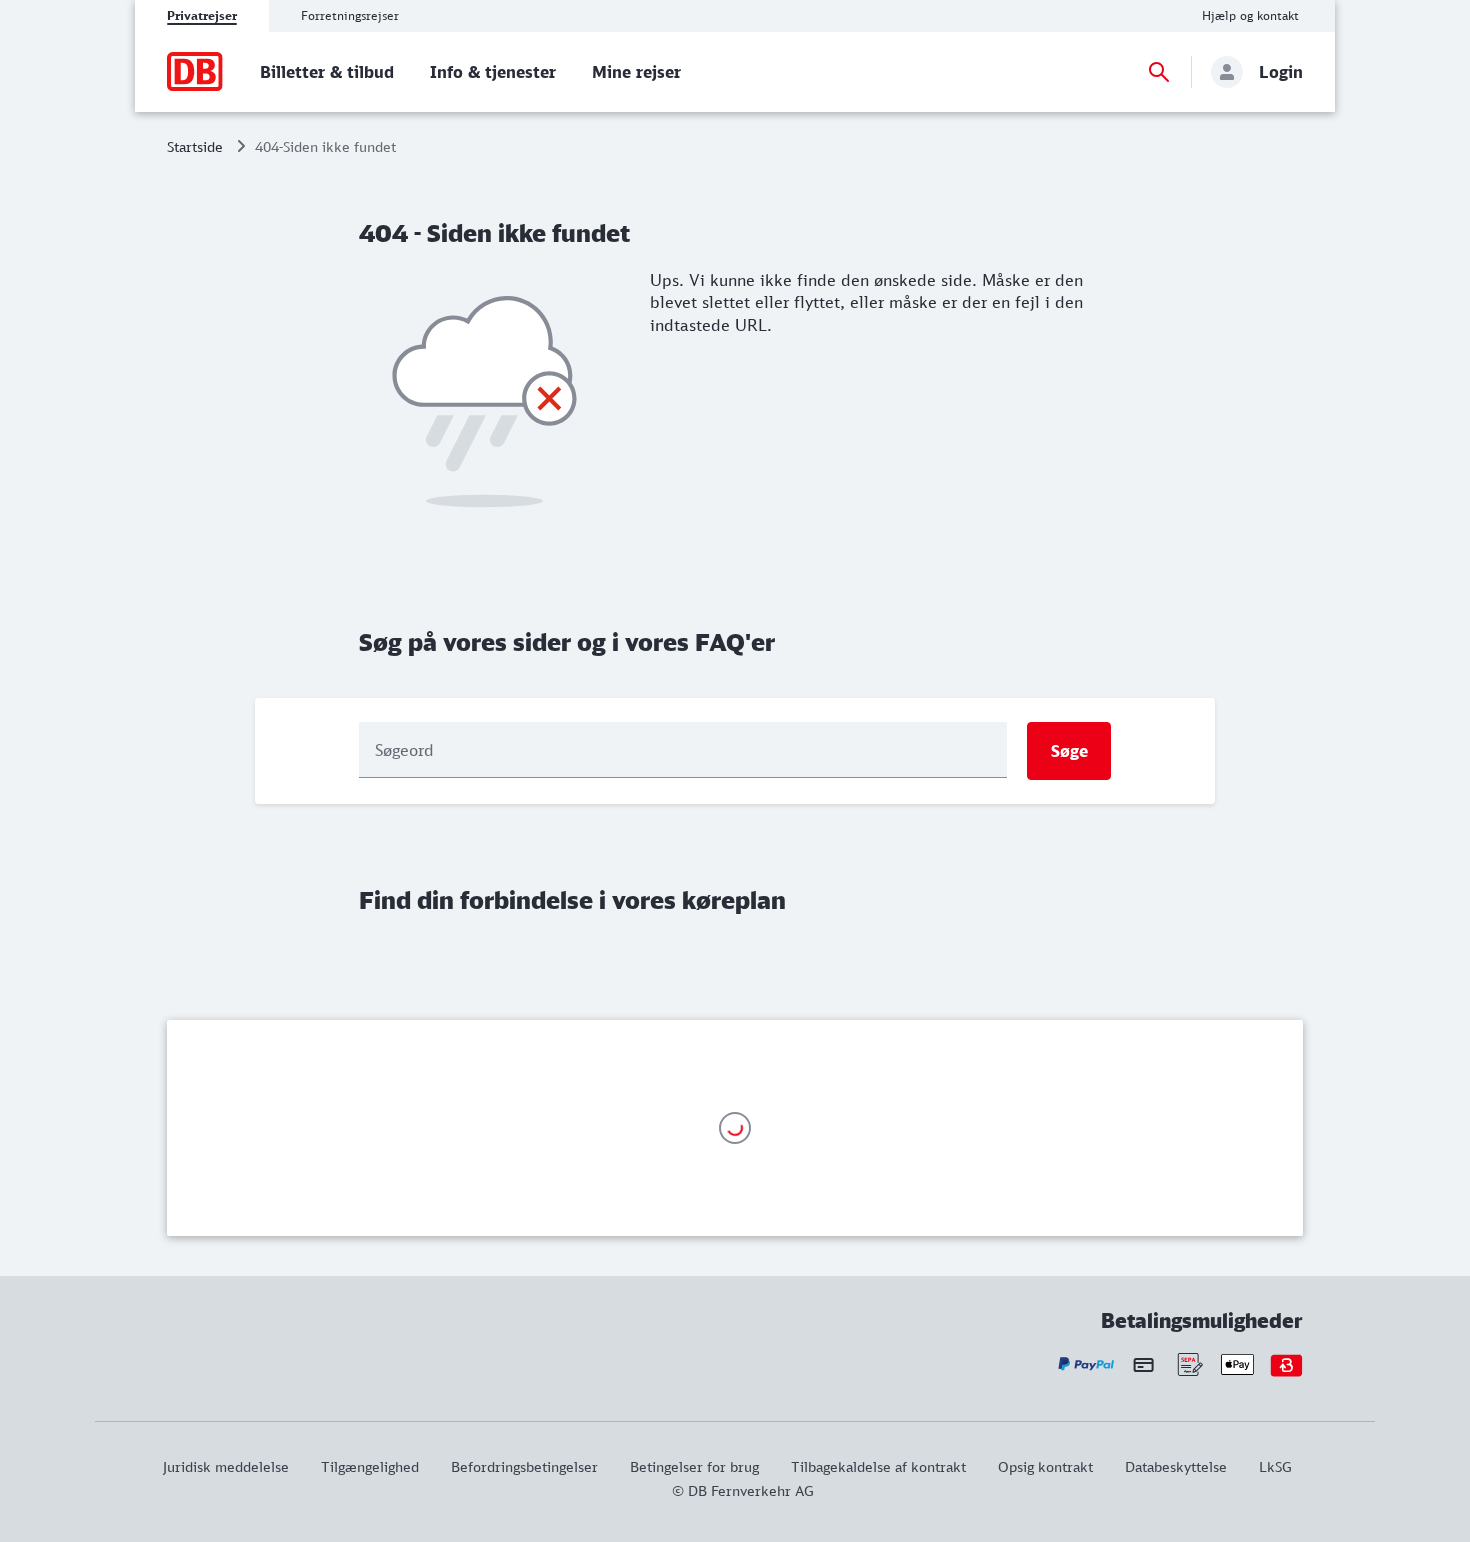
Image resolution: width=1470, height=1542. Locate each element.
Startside (195, 146)
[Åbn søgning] (1159, 72)
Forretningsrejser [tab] (350, 15)
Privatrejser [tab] (202, 15)
